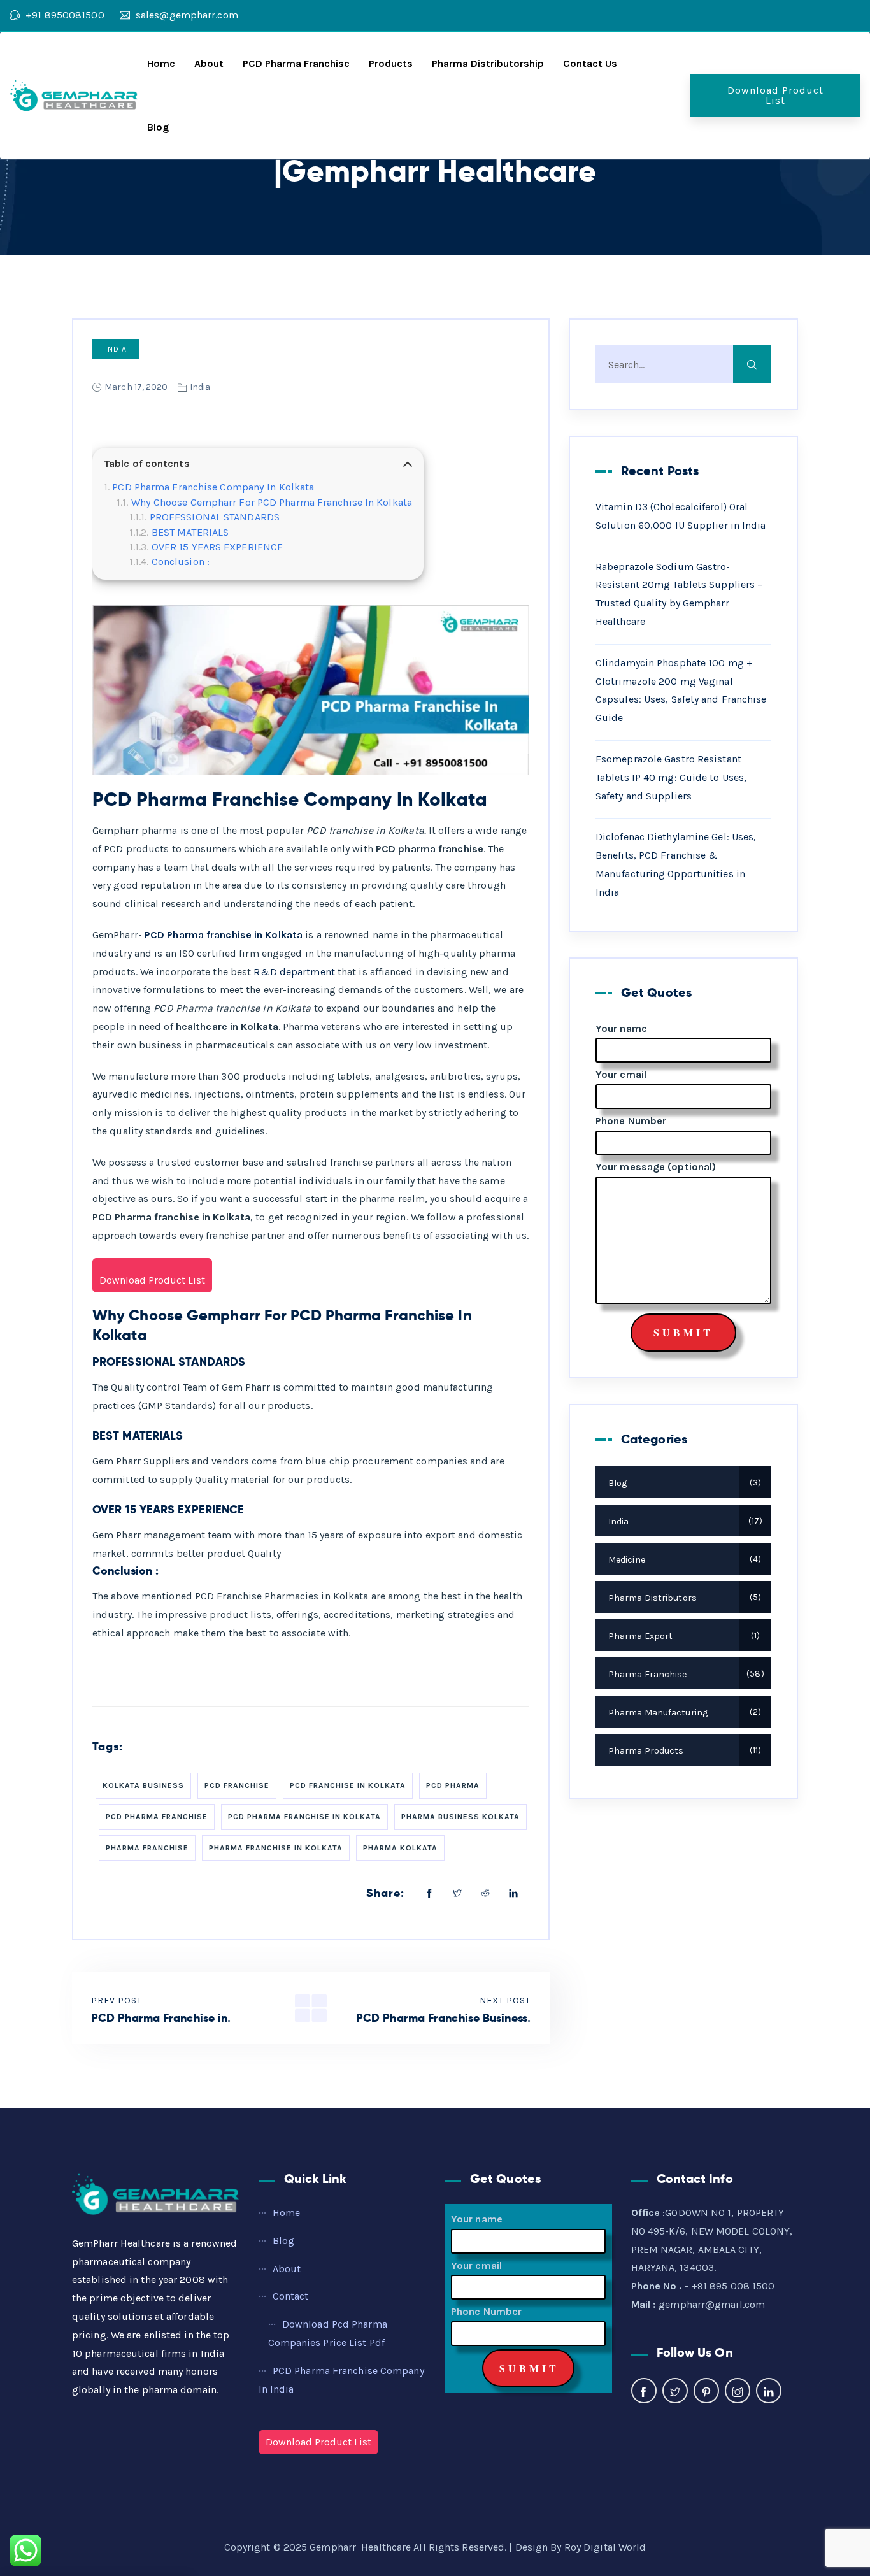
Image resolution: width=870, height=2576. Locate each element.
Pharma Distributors (683, 1598)
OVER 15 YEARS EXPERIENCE (217, 547)
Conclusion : (181, 562)
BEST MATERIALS (190, 532)
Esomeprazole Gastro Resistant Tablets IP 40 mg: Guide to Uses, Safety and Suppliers (671, 777)
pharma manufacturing (683, 1713)
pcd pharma (453, 1785)
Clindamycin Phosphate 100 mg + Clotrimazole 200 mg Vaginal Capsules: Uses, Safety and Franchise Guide (681, 690)
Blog (158, 127)
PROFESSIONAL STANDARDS (215, 517)
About (209, 63)
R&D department (293, 972)
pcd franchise (237, 1785)
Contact (291, 2296)
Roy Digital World (605, 2547)
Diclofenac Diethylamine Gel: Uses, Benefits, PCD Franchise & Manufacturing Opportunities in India (676, 864)
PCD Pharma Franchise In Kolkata (304, 1817)
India (116, 349)
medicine (683, 1560)
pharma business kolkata (460, 1817)
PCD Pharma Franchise (296, 63)
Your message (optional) (656, 1167)
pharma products (683, 1751)
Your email (621, 1074)
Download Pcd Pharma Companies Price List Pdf (328, 2333)
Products (391, 63)
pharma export (682, 1636)
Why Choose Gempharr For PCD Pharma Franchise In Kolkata (272, 502)
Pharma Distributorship (488, 63)
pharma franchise (147, 1848)
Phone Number (631, 1121)
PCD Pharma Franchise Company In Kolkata (213, 487)
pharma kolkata (400, 1848)
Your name (621, 1028)
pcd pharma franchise (157, 1817)
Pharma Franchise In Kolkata (276, 1848)
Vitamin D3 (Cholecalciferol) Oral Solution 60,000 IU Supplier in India (681, 516)
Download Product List (775, 95)
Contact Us (590, 63)
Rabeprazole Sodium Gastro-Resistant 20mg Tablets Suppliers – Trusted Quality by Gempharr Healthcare (679, 594)
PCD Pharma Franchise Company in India (341, 2380)
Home (161, 63)
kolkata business (143, 1785)
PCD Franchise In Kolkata (348, 1785)
